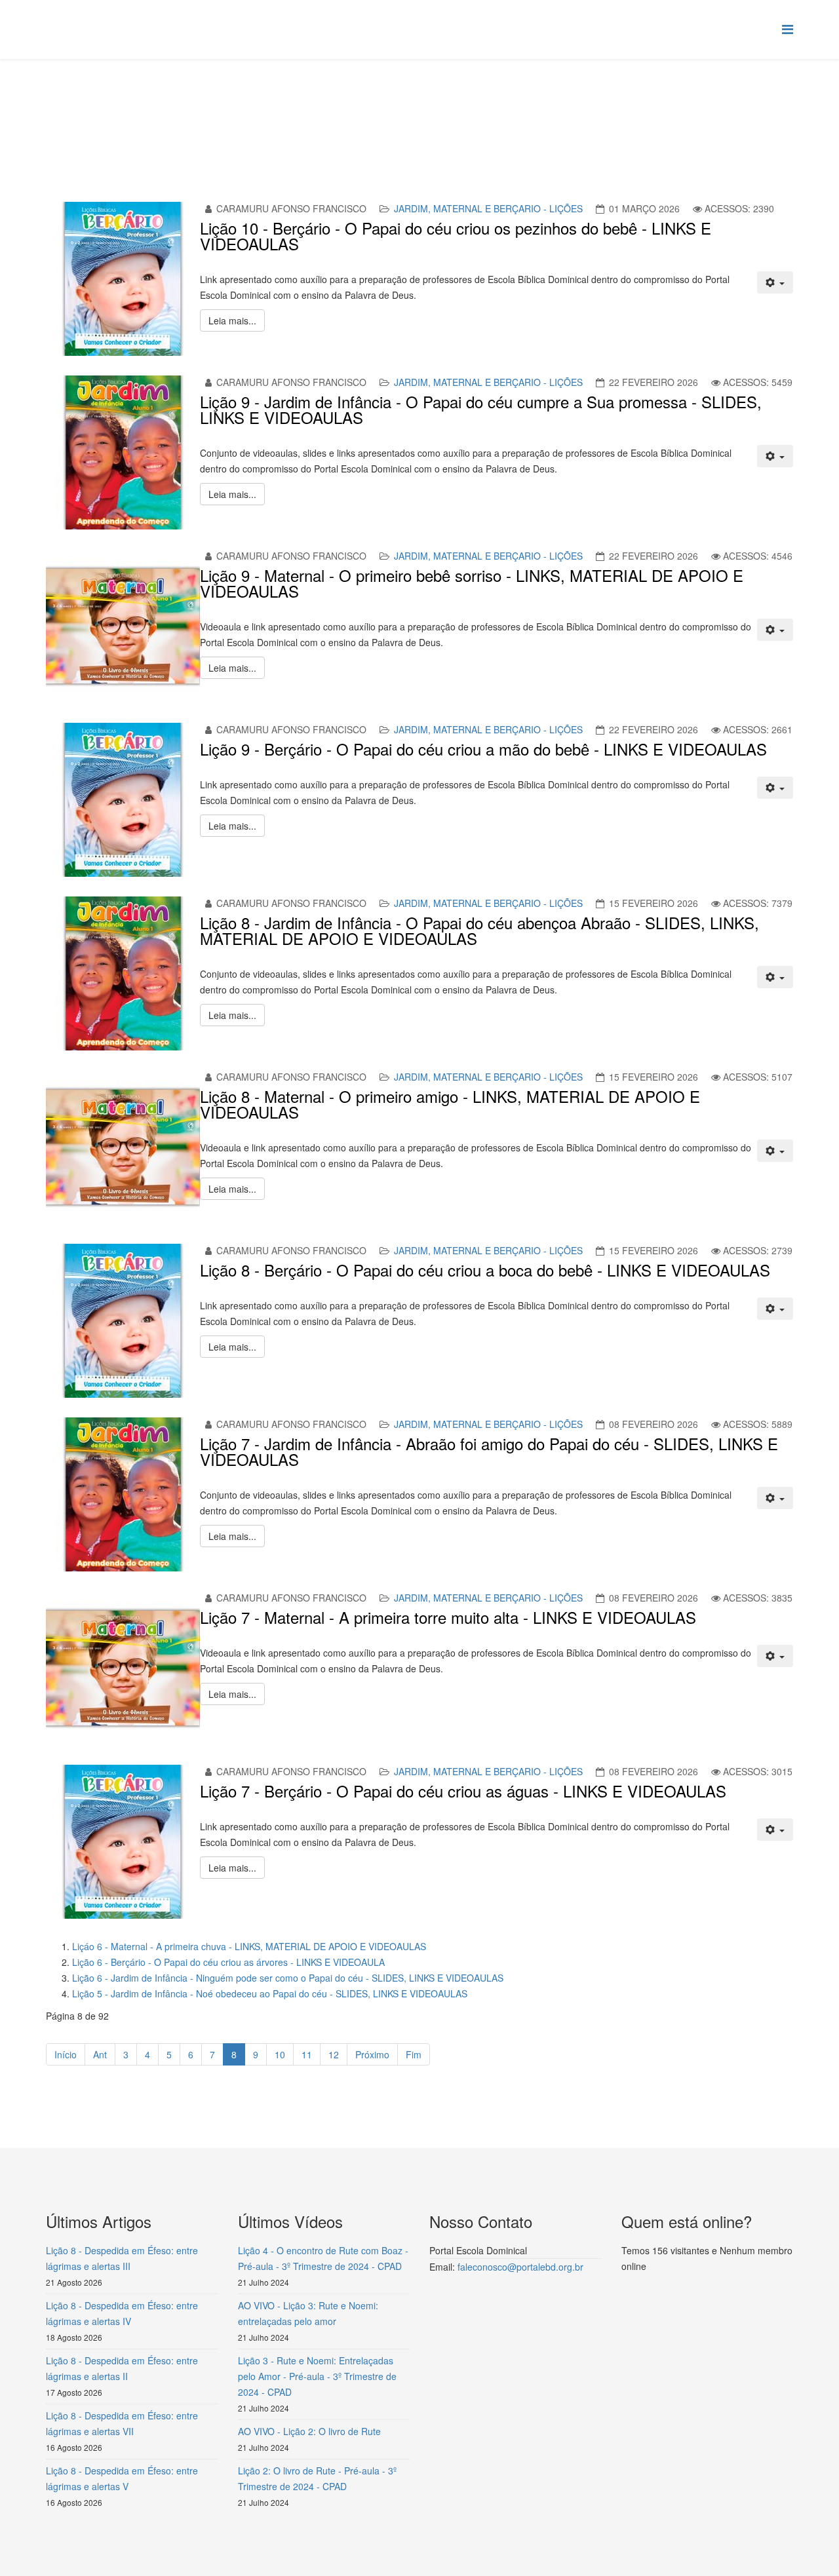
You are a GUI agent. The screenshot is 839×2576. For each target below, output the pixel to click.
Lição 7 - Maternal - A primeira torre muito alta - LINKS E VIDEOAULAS (448, 1617)
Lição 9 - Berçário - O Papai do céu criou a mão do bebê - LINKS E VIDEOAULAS (483, 749)
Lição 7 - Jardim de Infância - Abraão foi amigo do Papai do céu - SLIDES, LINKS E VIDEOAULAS (489, 1451)
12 (334, 2054)
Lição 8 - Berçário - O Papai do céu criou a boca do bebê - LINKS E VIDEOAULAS (485, 1270)
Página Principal (148, 109)
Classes (210, 109)
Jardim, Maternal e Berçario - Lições (488, 208)
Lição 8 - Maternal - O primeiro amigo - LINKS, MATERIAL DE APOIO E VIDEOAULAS (450, 1104)
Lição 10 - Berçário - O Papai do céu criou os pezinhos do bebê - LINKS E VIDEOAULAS (456, 236)
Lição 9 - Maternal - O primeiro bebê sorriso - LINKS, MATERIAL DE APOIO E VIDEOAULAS (472, 583)
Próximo (372, 2054)
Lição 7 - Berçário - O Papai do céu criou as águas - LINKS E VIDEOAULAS (463, 1791)
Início (66, 2054)
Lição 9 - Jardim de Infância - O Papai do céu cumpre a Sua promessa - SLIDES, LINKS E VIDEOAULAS (481, 409)
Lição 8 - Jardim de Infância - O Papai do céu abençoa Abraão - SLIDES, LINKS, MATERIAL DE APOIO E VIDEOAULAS (479, 930)
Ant (100, 2054)
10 (280, 2054)
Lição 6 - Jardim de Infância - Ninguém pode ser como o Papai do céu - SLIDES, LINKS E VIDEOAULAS (288, 1978)
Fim (414, 2054)
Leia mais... (232, 320)
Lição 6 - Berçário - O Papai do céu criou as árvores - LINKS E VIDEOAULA (228, 1962)
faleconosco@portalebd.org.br (520, 2267)
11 (307, 2054)
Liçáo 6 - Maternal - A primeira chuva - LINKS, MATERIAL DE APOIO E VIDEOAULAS (249, 1946)
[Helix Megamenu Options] (788, 29)
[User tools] (775, 282)
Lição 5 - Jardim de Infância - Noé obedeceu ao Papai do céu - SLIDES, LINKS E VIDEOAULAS (270, 1993)
